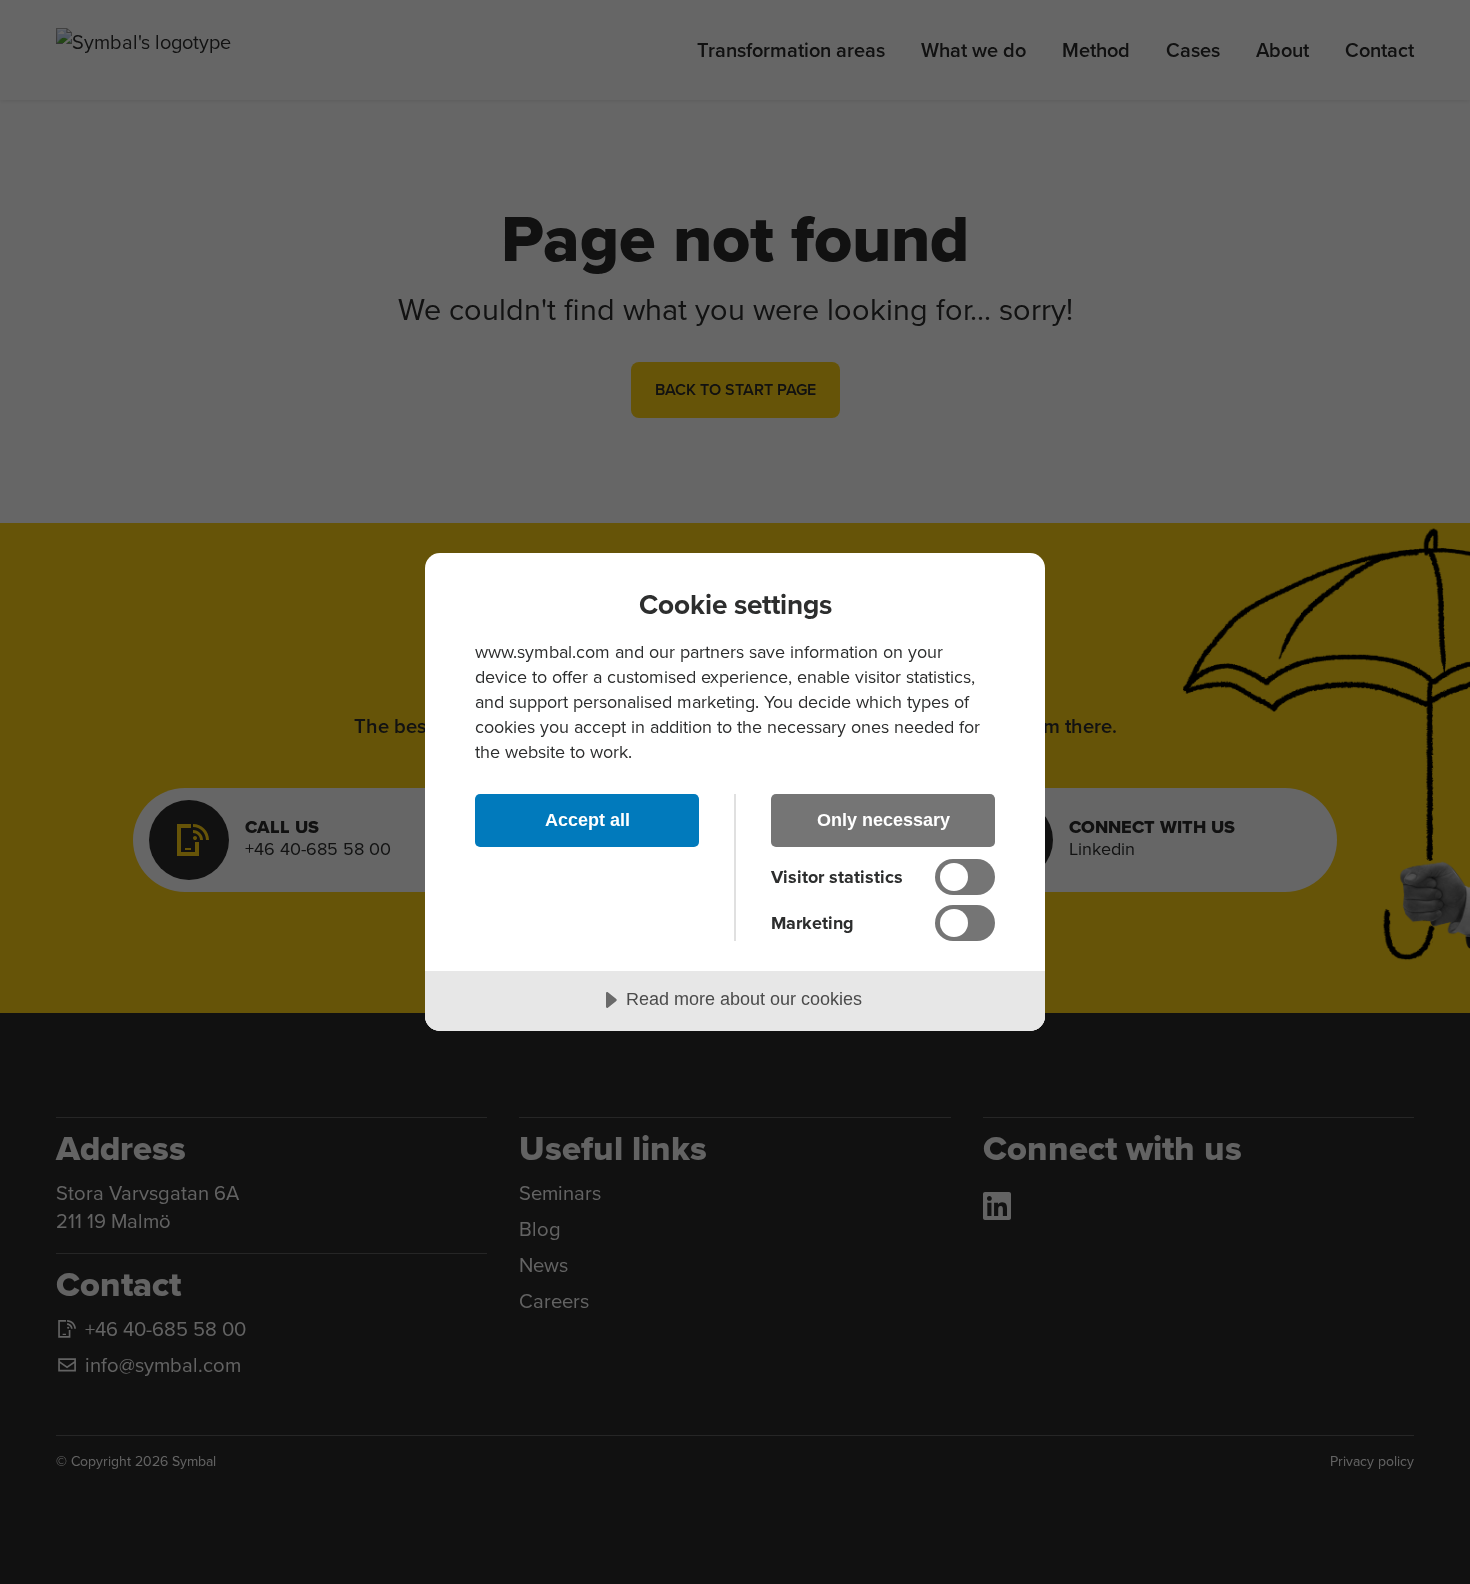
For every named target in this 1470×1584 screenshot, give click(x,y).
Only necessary (883, 820)
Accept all (587, 820)
